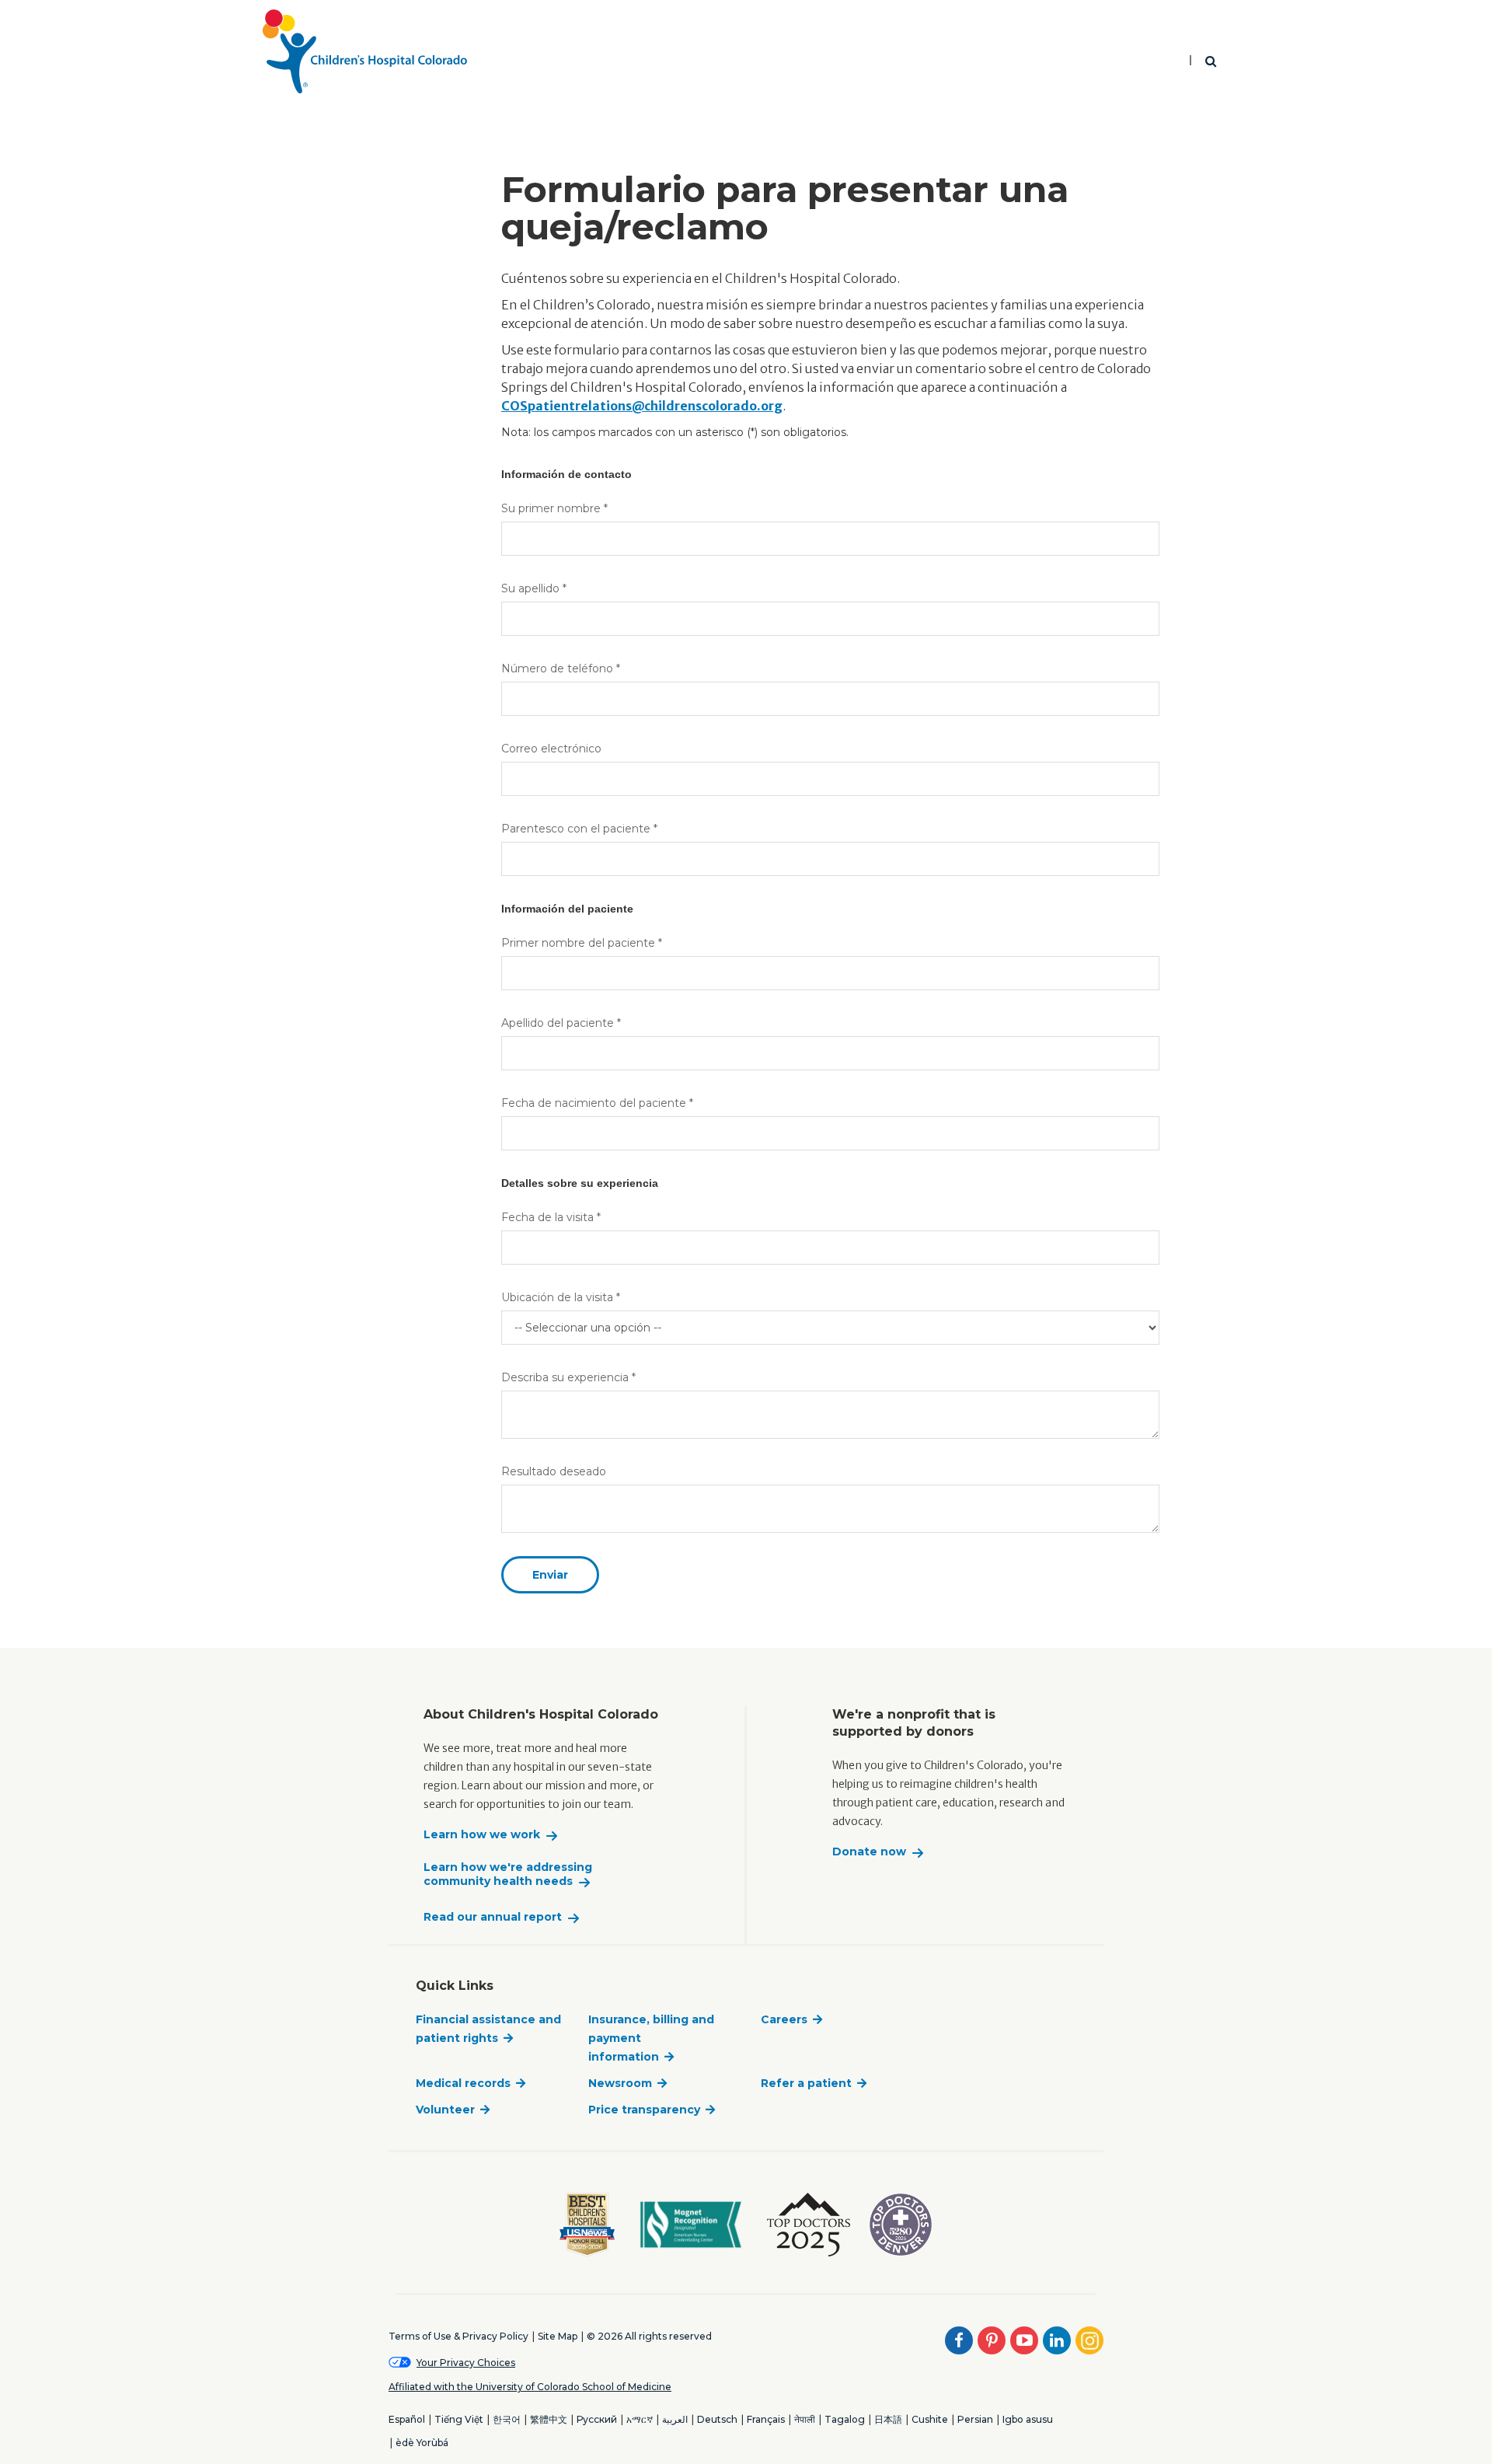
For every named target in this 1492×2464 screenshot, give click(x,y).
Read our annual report (493, 1917)
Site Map (558, 2336)
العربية (675, 2419)
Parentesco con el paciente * (579, 829)
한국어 (507, 2419)
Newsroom (620, 2083)
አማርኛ (640, 2419)
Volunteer (445, 2110)
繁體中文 (549, 2419)
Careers (784, 2019)
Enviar (550, 1575)
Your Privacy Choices (466, 2363)
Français (766, 2419)
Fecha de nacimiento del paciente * (597, 1103)
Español (407, 2419)
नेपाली (805, 2419)
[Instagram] (1089, 2340)
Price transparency (644, 2110)
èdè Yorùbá (422, 2443)
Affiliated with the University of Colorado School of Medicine (530, 2387)
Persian (975, 2419)
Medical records (463, 2083)
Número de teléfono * (561, 668)
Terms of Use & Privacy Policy (458, 2336)
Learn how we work (482, 1835)
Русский (597, 2419)
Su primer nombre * (554, 508)
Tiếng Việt (459, 2419)
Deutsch (717, 2419)
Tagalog (845, 2419)
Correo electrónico (551, 749)
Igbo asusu (1028, 2419)
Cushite (930, 2419)
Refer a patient (806, 2083)
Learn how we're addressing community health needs (508, 1874)
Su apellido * (534, 588)
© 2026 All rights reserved (649, 2336)
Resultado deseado (554, 1471)
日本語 (888, 2419)
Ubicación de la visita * (561, 1297)
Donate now (869, 1852)
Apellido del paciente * (561, 1023)
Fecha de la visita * (551, 1217)
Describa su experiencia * (568, 1377)
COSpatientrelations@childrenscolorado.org (642, 406)
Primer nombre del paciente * (582, 943)
